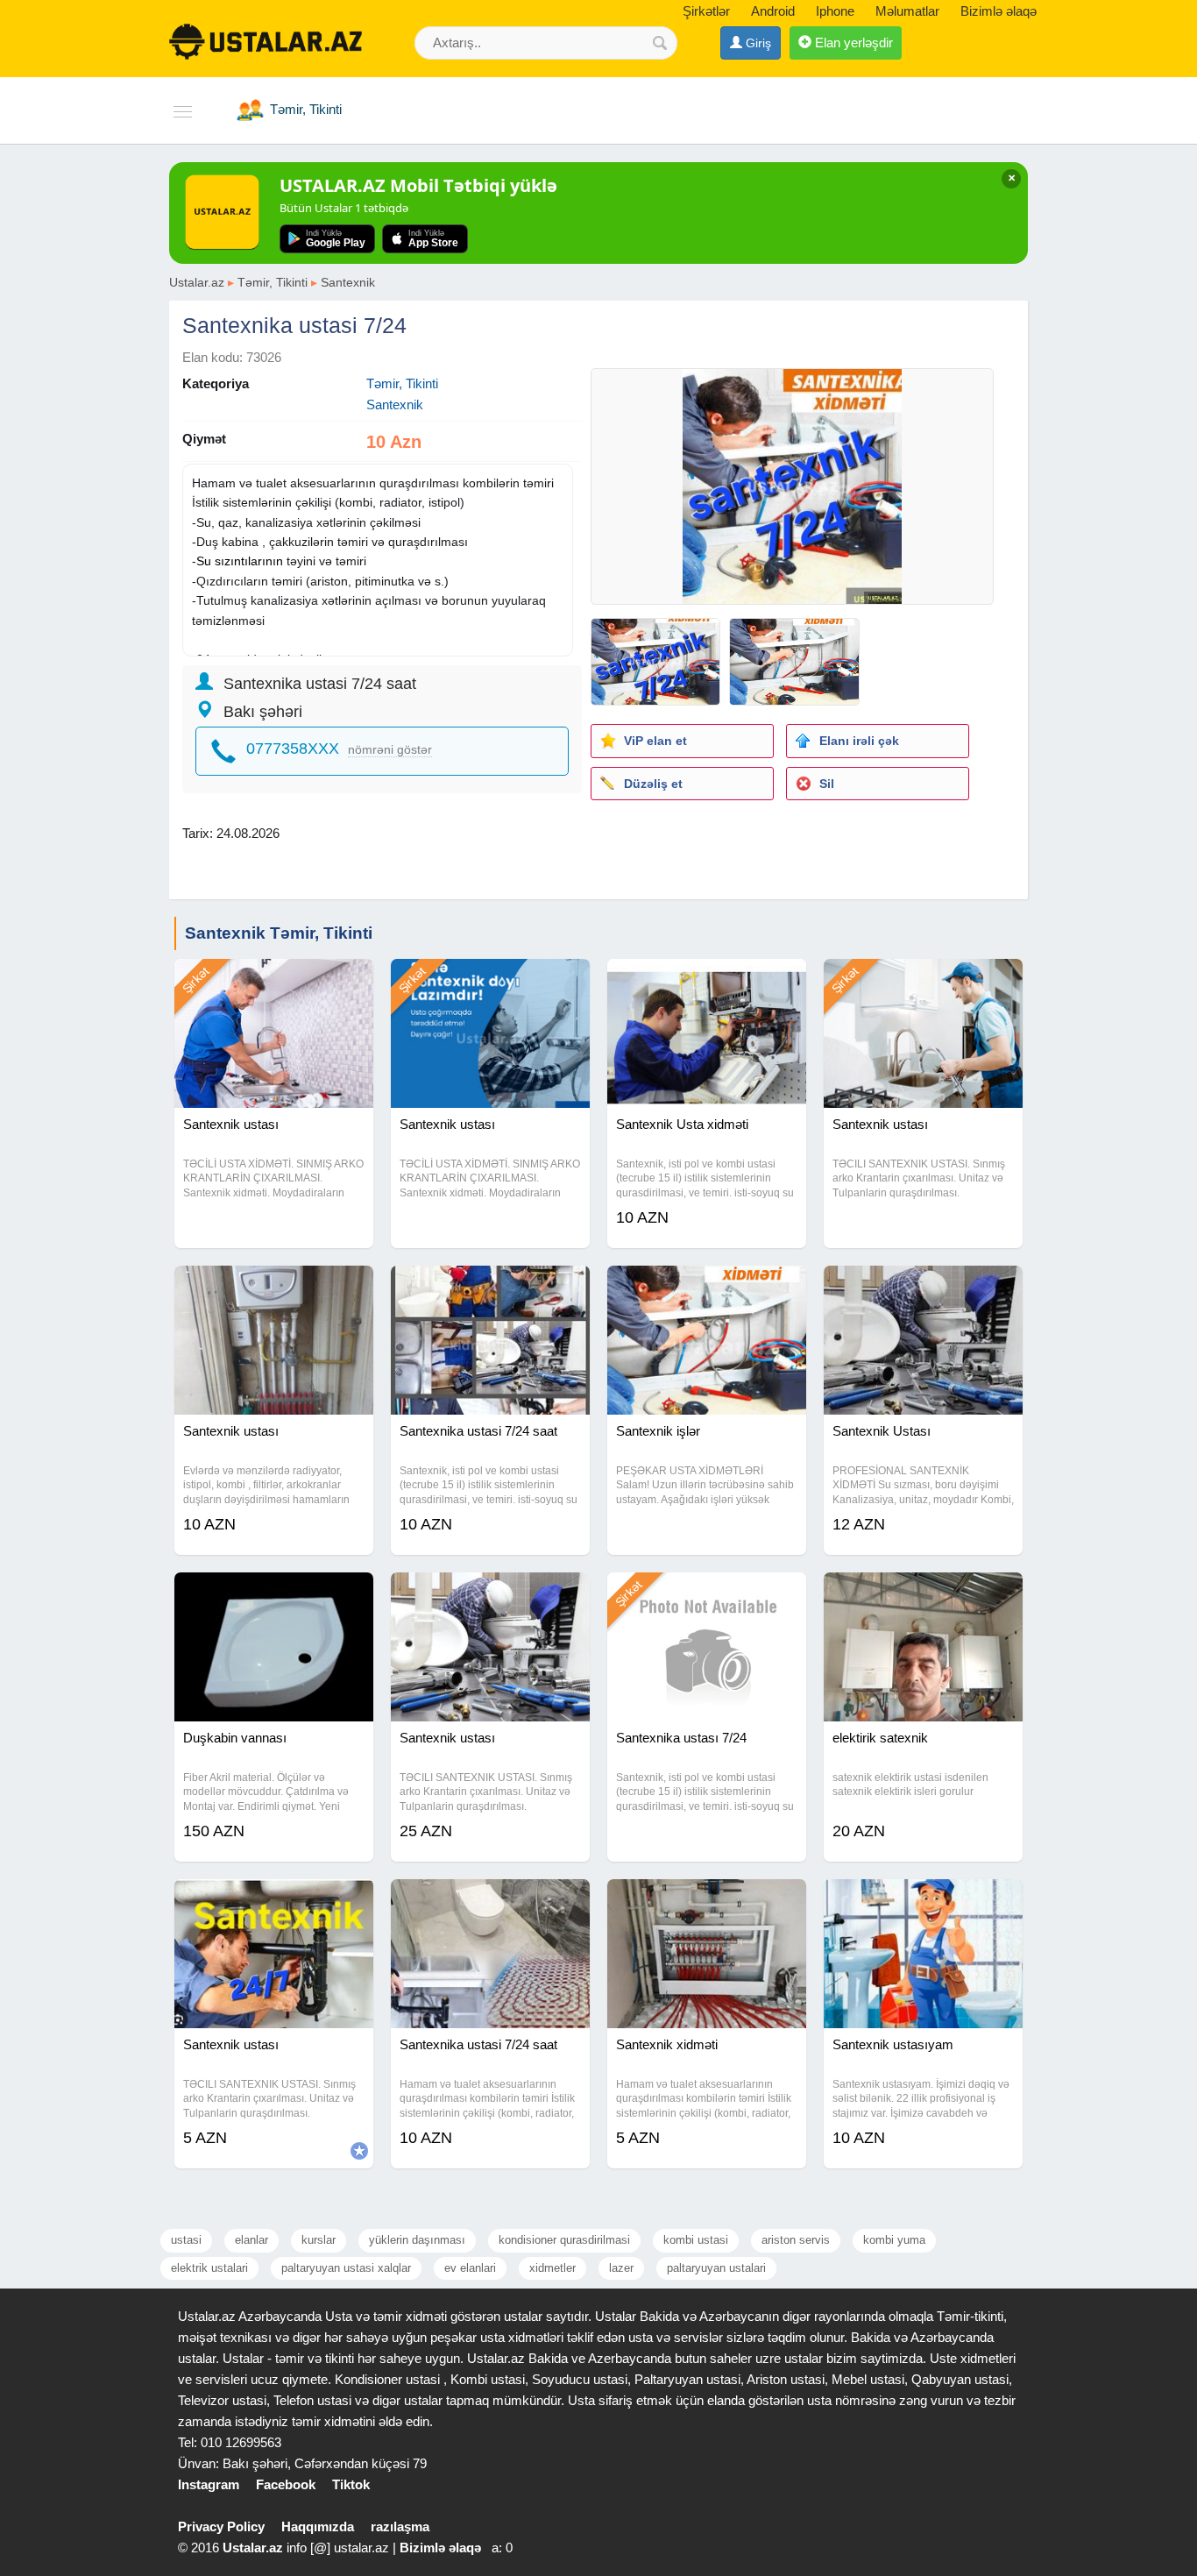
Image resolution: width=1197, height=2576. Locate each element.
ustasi (186, 2240)
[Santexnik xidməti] (707, 1901)
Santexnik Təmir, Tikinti (279, 933)
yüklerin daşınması (417, 2240)
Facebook (286, 2484)
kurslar (319, 2240)
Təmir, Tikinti (273, 282)
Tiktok (351, 2484)
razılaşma (400, 2526)
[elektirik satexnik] (923, 1594)
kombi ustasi (696, 2240)
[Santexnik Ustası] (923, 1288)
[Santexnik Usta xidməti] (707, 981)
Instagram (209, 2484)
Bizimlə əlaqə (999, 11)
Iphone (835, 11)
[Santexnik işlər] (707, 1288)
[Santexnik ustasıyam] (923, 1901)
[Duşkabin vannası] (274, 1594)
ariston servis (796, 2240)
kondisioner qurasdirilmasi (564, 2240)
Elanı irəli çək (859, 741)
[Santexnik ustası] (274, 981)
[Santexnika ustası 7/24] (707, 1594)
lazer (621, 2268)
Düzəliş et (653, 784)
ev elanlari (470, 2268)
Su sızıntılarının (240, 561)
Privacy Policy (221, 2526)
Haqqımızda (318, 2526)
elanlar (251, 2240)
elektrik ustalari (209, 2268)
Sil (827, 784)
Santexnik (348, 282)
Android (773, 11)
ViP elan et (655, 741)
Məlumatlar (907, 11)
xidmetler (552, 2268)
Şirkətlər (706, 11)
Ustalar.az (197, 282)
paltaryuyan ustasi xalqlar (346, 2268)
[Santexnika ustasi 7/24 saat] (490, 1288)
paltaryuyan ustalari (716, 2268)
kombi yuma (894, 2240)
